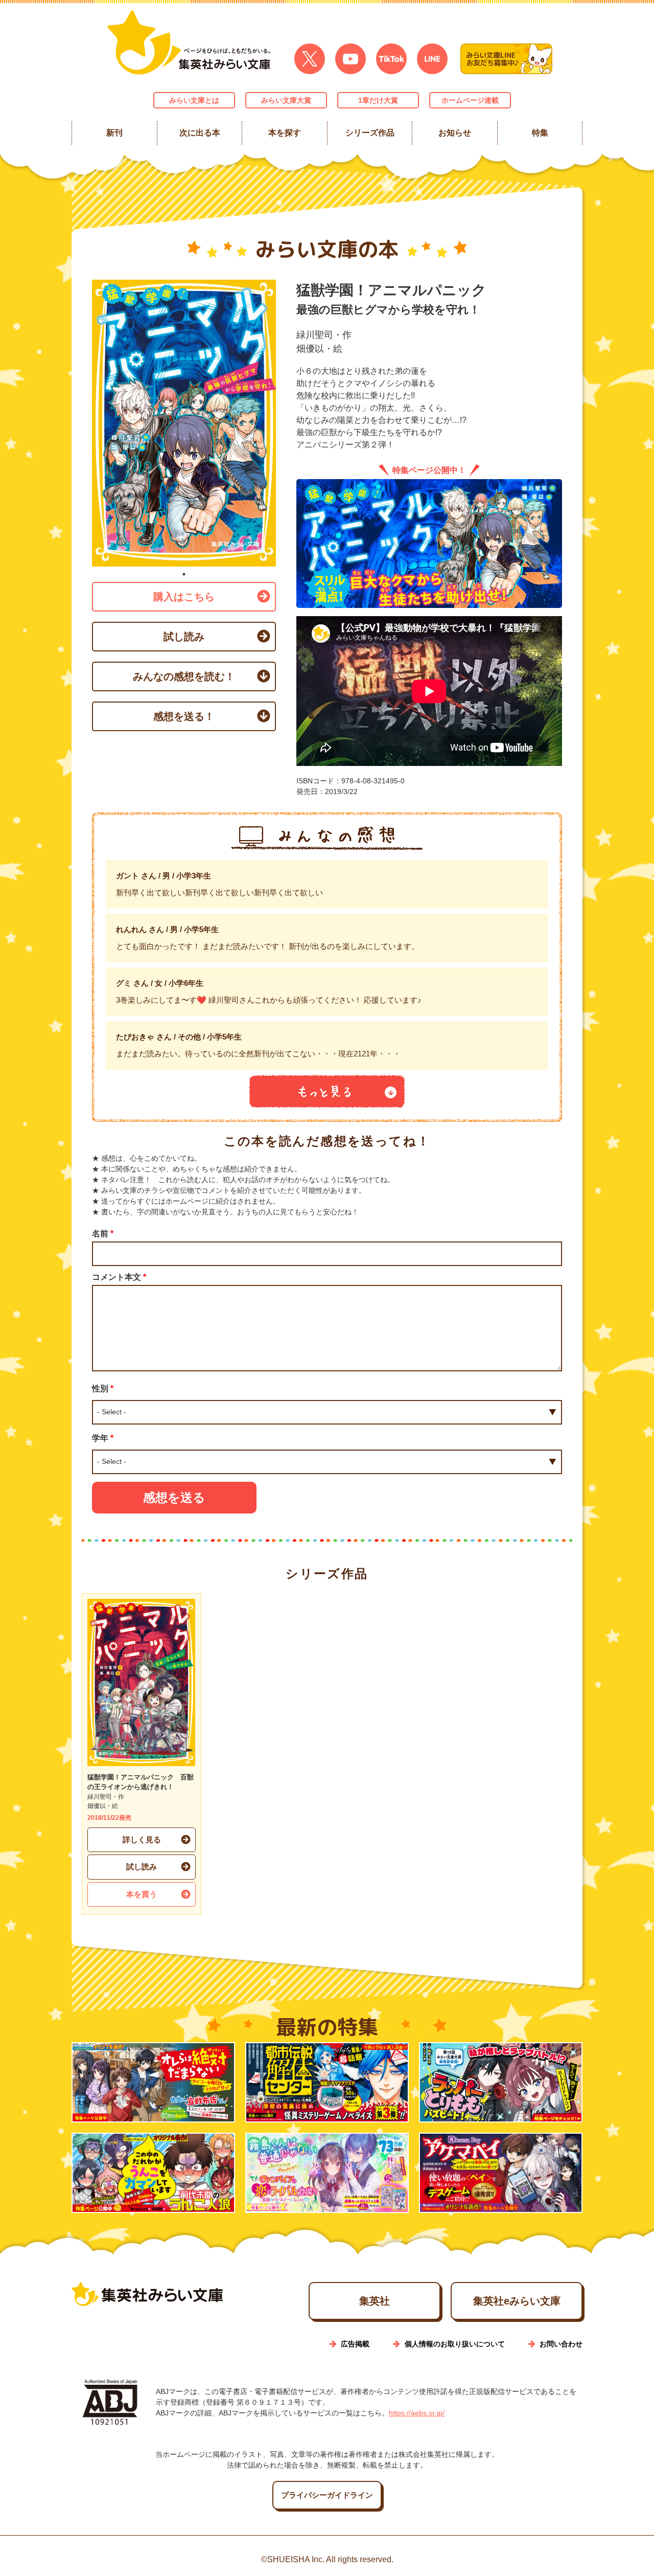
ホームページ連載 (470, 100)
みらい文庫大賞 (286, 100)
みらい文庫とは (194, 100)
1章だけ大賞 (378, 100)
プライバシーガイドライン (327, 2495)
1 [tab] (184, 574)
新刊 (114, 133)
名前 (103, 1234)
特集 (540, 133)
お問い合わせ (561, 2344)
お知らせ (455, 133)
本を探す (285, 133)
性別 (103, 1388)
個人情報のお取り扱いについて (455, 2344)
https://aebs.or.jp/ (417, 2413)
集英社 (375, 2301)
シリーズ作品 (369, 133)
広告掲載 (355, 2344)
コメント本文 (119, 1277)
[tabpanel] (184, 423)
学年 (103, 1438)
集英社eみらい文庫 (517, 2301)
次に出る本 (199, 133)
